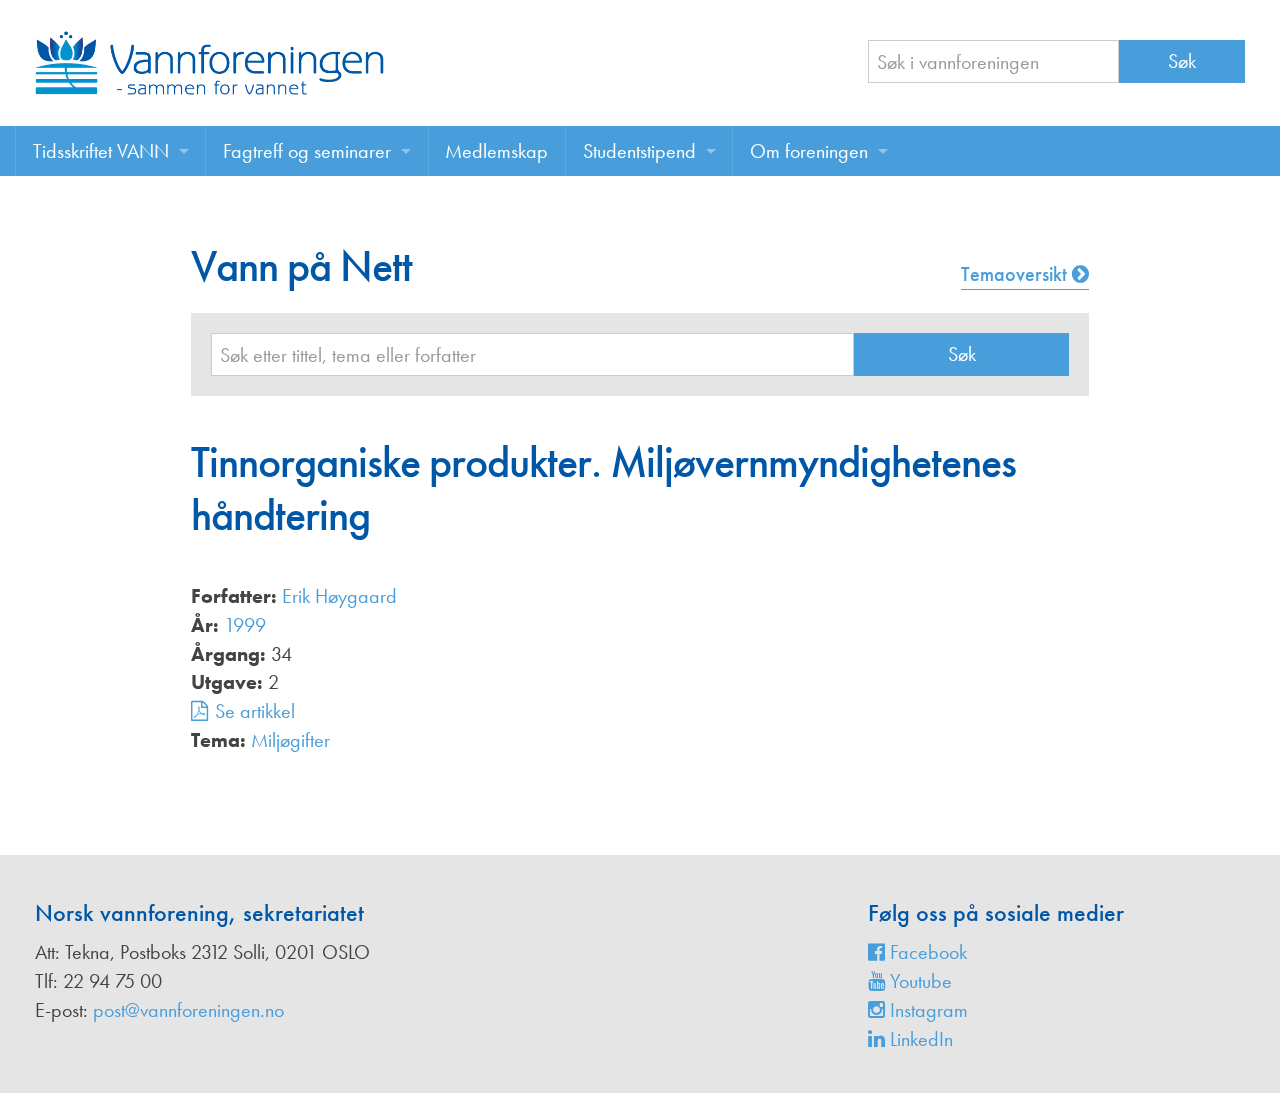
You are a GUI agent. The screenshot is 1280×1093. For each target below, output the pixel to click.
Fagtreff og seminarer (307, 151)
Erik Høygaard (339, 596)
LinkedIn (919, 1039)
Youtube (918, 981)
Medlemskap (496, 151)
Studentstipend (639, 151)
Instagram (926, 1010)
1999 (245, 625)
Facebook (926, 952)
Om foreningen (809, 151)
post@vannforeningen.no (188, 1010)
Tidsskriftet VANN (101, 151)
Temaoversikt (1016, 274)
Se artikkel (255, 711)
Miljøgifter (290, 740)
